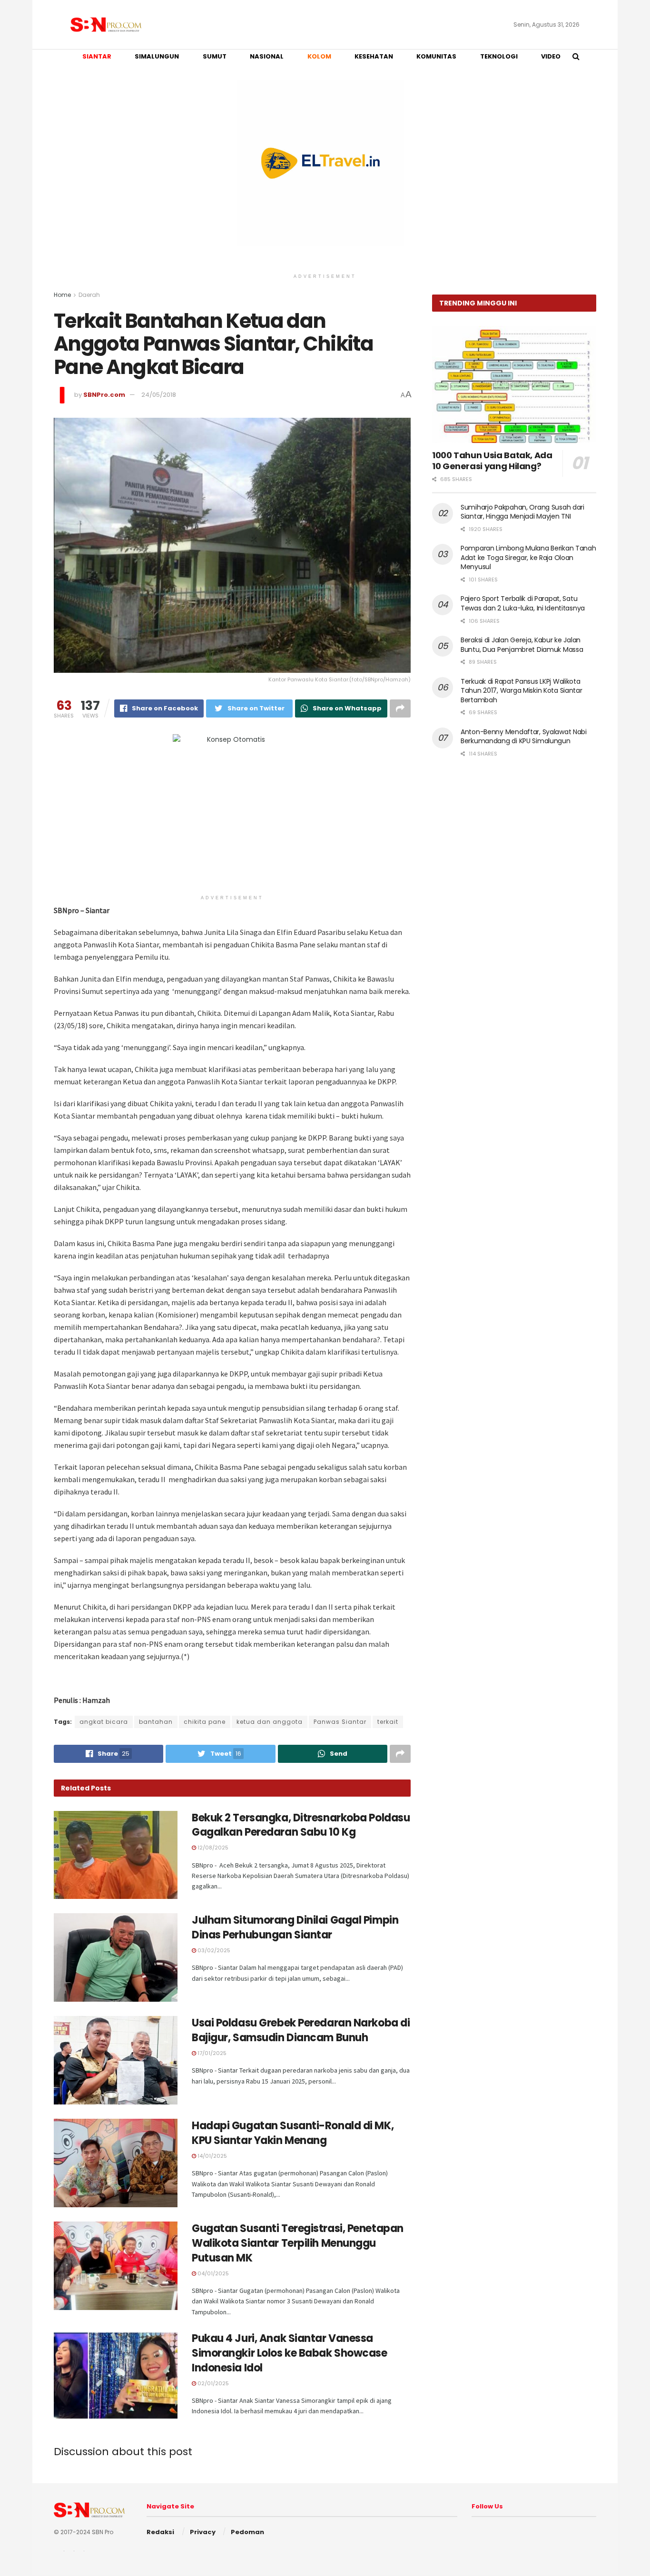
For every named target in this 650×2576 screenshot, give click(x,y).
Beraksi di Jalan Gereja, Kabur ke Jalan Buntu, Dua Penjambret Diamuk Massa (522, 645)
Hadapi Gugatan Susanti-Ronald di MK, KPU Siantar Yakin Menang (293, 2133)
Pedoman (247, 2532)
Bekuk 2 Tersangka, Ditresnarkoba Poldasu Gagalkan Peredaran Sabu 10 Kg (301, 1825)
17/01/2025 (211, 2053)
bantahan (156, 1722)
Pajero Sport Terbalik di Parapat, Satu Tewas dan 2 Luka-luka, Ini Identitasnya (523, 603)
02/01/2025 (212, 2383)
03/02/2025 (213, 1950)
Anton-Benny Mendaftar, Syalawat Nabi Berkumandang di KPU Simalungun (524, 737)
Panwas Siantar (340, 1722)
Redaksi (160, 2532)
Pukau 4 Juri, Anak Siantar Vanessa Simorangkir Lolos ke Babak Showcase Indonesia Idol (290, 2353)
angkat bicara (104, 1722)
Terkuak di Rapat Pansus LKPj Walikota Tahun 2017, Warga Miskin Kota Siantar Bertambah (522, 691)
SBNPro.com (104, 395)
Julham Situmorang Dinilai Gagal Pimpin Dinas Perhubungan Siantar (295, 1927)
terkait (388, 1722)
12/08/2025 (212, 1848)
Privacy (203, 2532)
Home (62, 295)
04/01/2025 (212, 2273)
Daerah (89, 295)
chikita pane (205, 1722)
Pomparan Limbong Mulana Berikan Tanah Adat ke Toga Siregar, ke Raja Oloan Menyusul (528, 557)
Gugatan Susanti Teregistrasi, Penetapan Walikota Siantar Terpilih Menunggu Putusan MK (298, 2243)
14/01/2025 (212, 2156)
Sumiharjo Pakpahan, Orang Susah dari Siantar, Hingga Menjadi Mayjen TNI (522, 512)
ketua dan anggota (270, 1722)
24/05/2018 (159, 395)
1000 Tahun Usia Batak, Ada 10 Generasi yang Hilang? (492, 461)
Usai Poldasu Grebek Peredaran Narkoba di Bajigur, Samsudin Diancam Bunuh (301, 2030)
